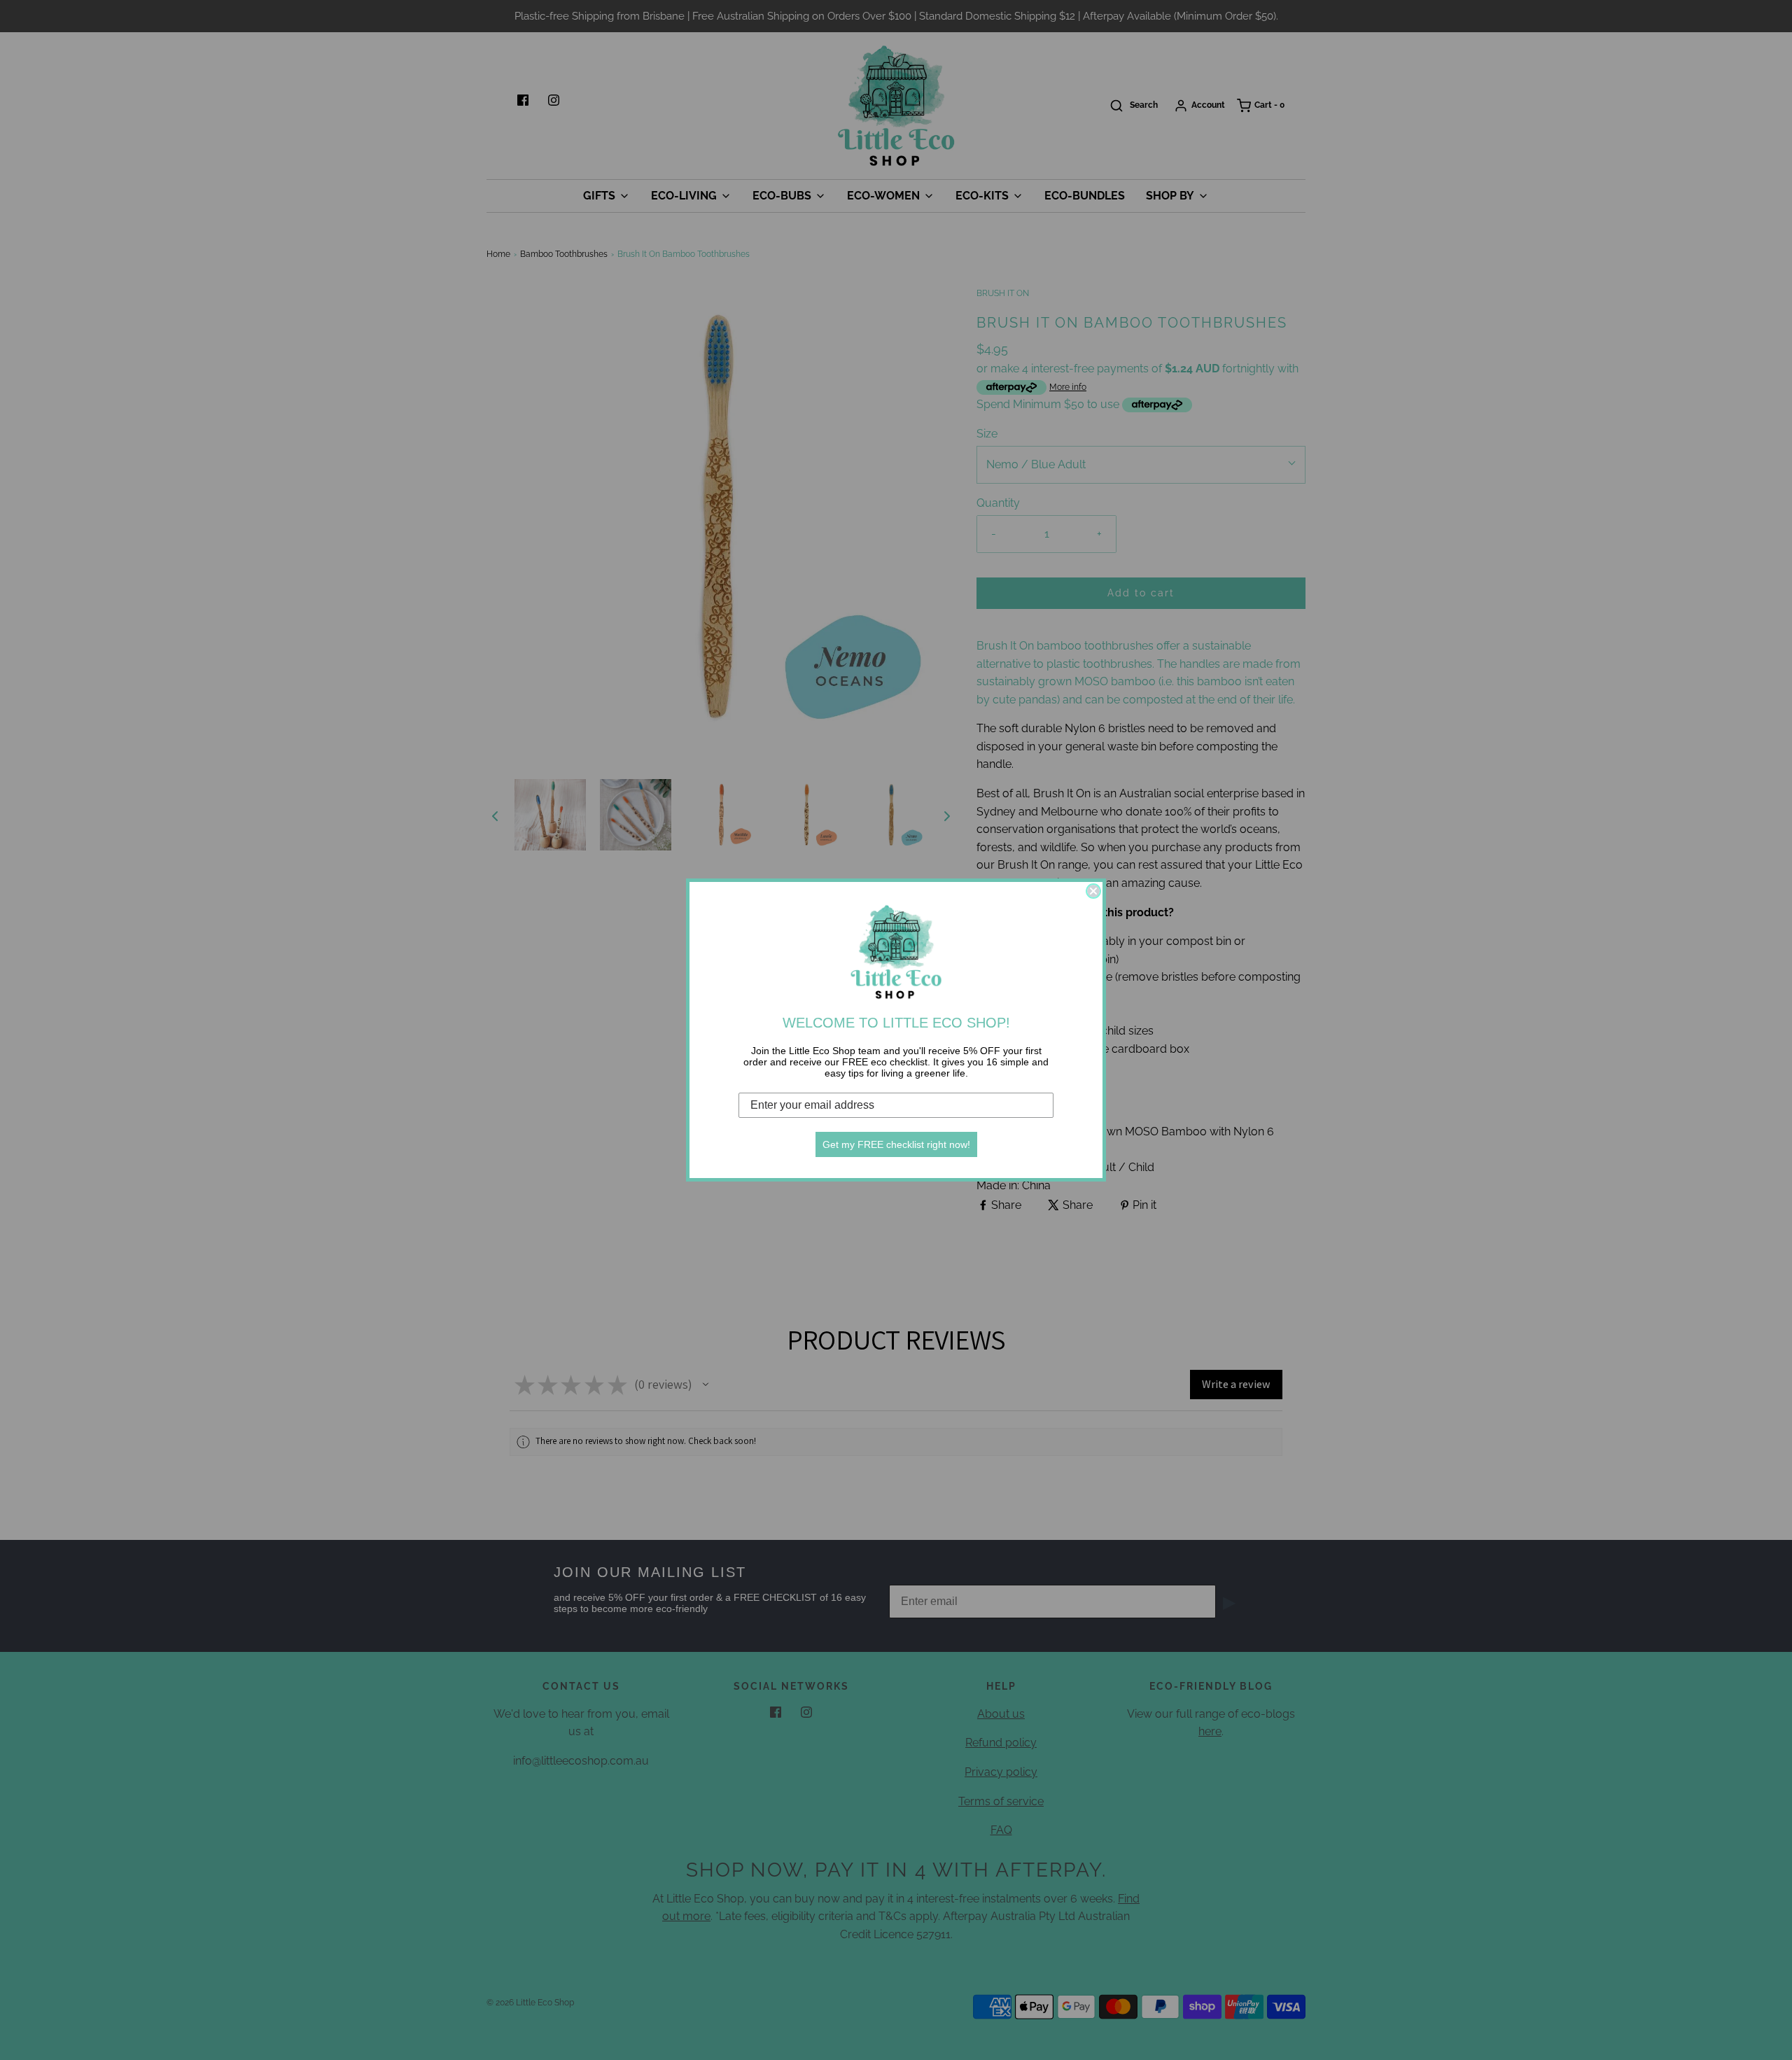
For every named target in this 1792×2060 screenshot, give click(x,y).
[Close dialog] (1093, 891)
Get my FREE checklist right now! (896, 1144)
